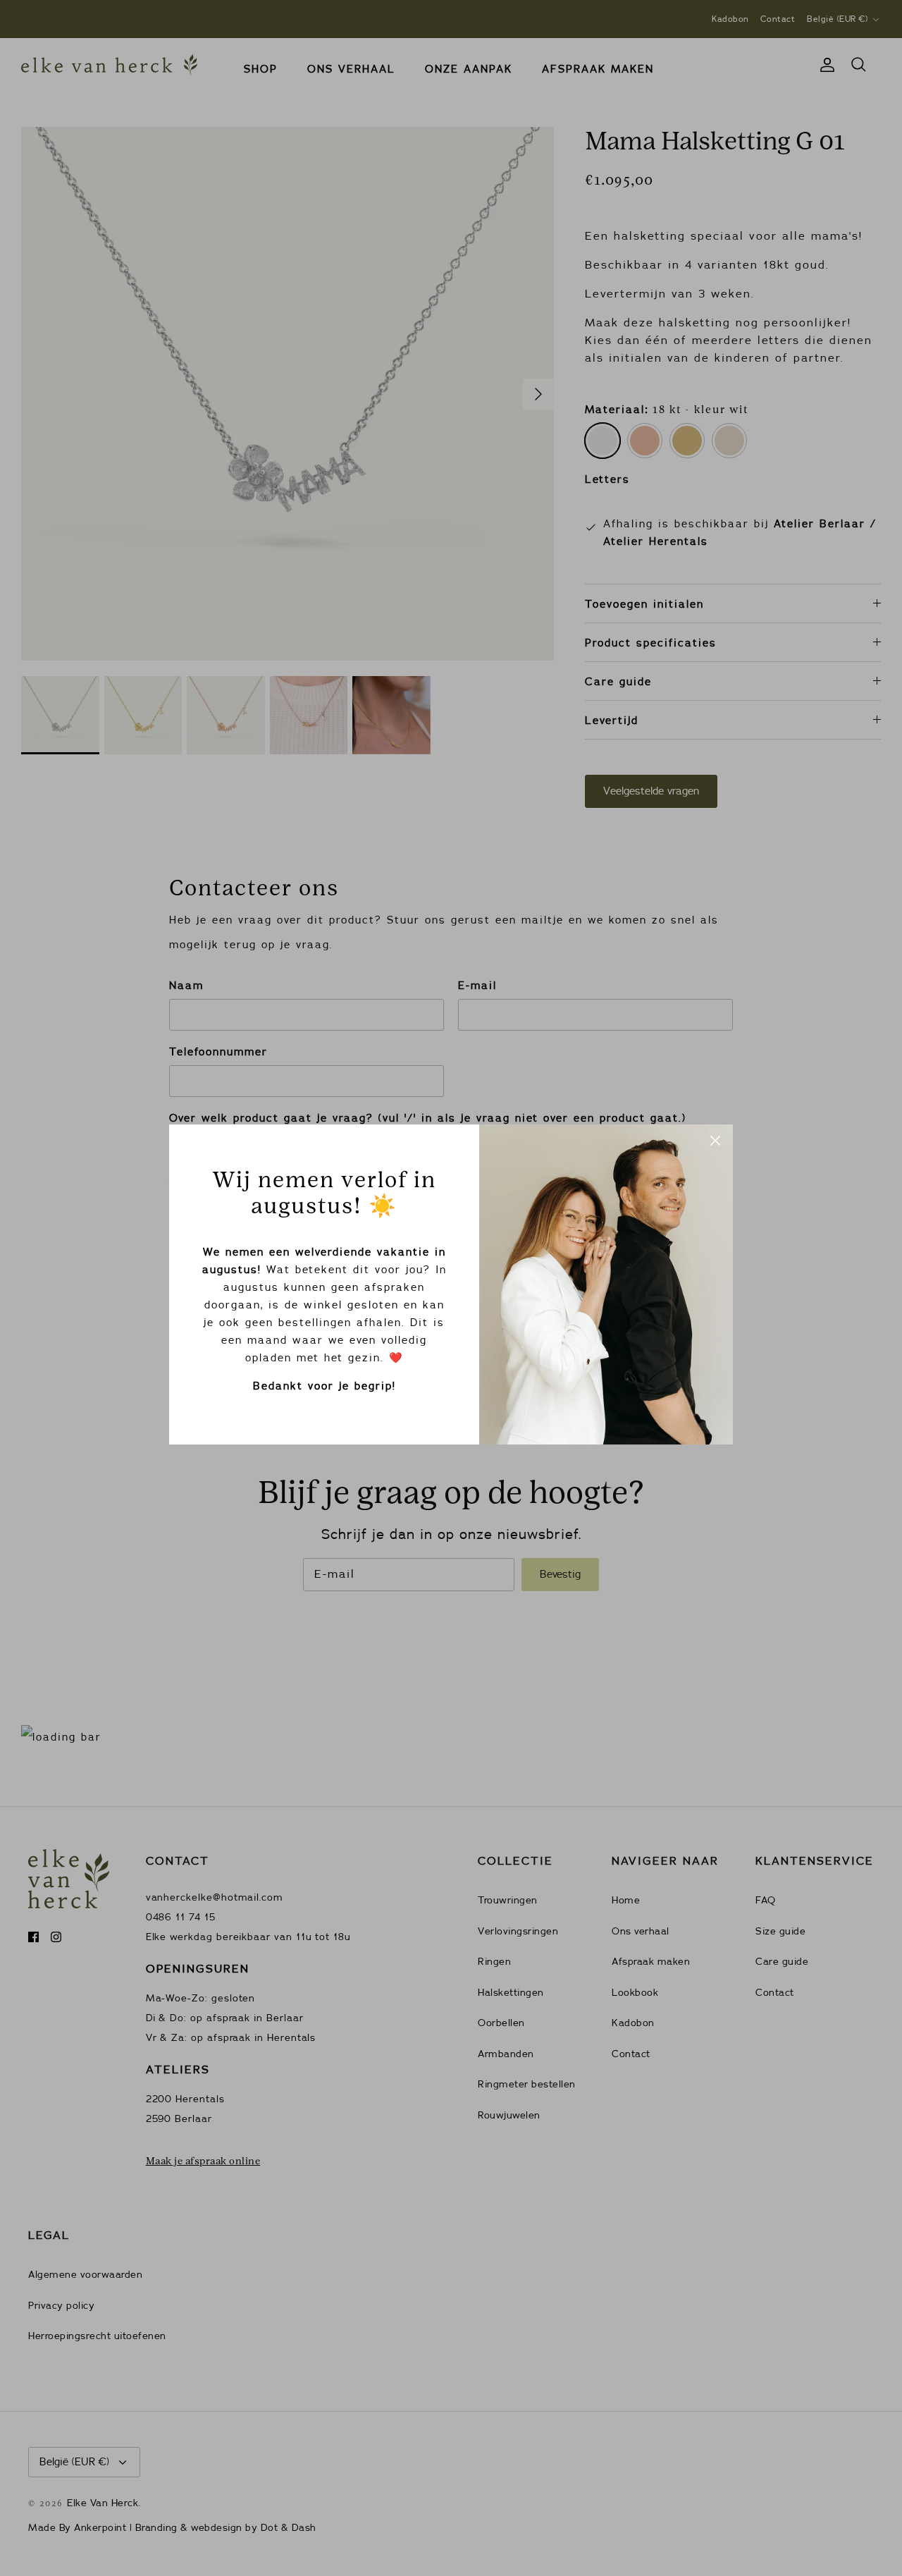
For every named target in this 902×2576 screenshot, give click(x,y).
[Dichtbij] (715, 1142)
